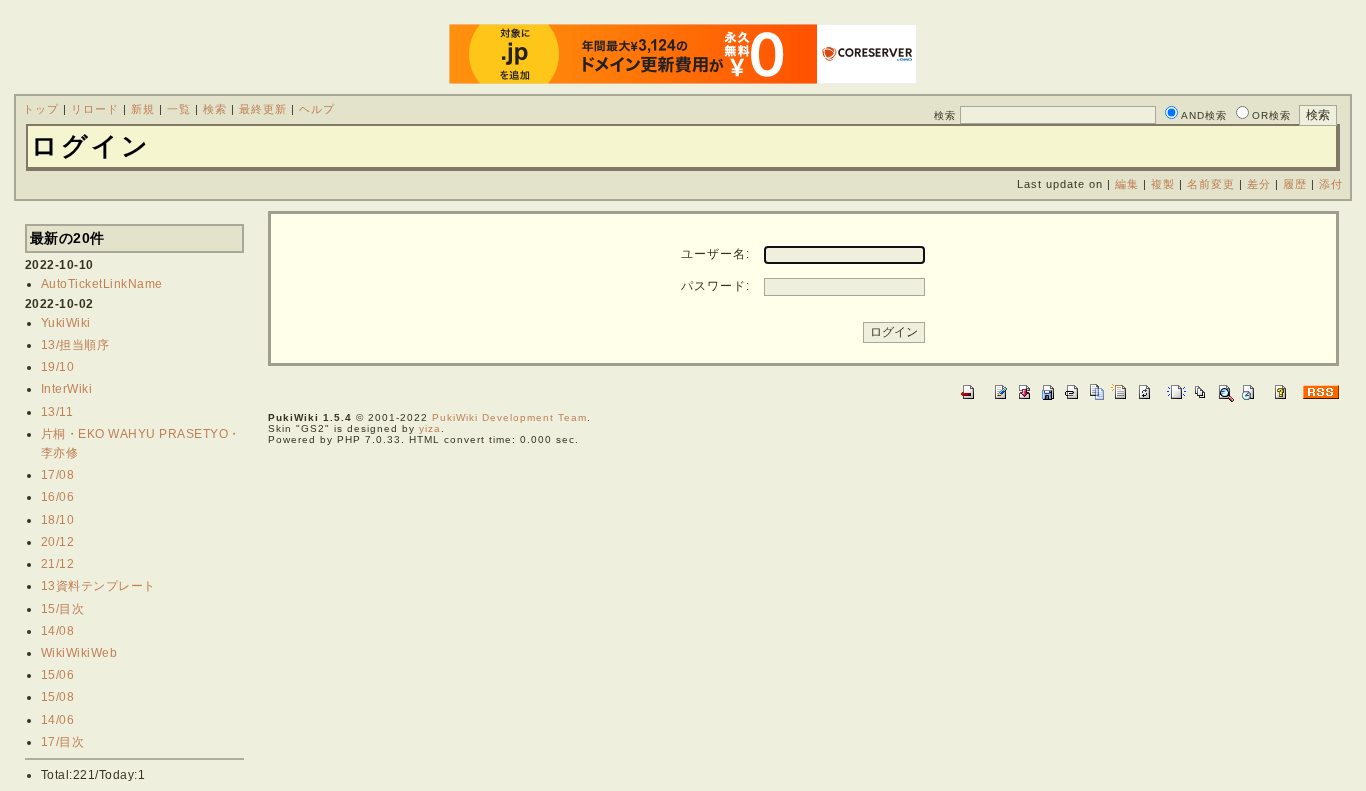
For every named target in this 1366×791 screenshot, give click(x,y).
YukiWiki (66, 323)
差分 (1259, 184)
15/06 (58, 675)
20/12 (58, 542)
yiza (430, 428)
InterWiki (67, 389)
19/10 (58, 367)
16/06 (58, 497)
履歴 (1295, 184)
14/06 (58, 720)
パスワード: (715, 286)
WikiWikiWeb (79, 653)
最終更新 (263, 109)
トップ (41, 109)
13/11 (57, 412)
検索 (215, 109)
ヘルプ (317, 109)
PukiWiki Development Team (509, 417)
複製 (1163, 184)
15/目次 (63, 609)
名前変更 (1211, 184)
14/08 (58, 631)
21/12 (58, 564)
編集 (1127, 184)
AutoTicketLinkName (102, 284)
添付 (1331, 184)
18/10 (58, 520)
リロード (95, 109)
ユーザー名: (715, 254)
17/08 (58, 475)
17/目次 (63, 742)
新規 (143, 109)
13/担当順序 (75, 345)
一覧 (179, 109)
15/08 (58, 697)
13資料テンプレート (98, 586)
